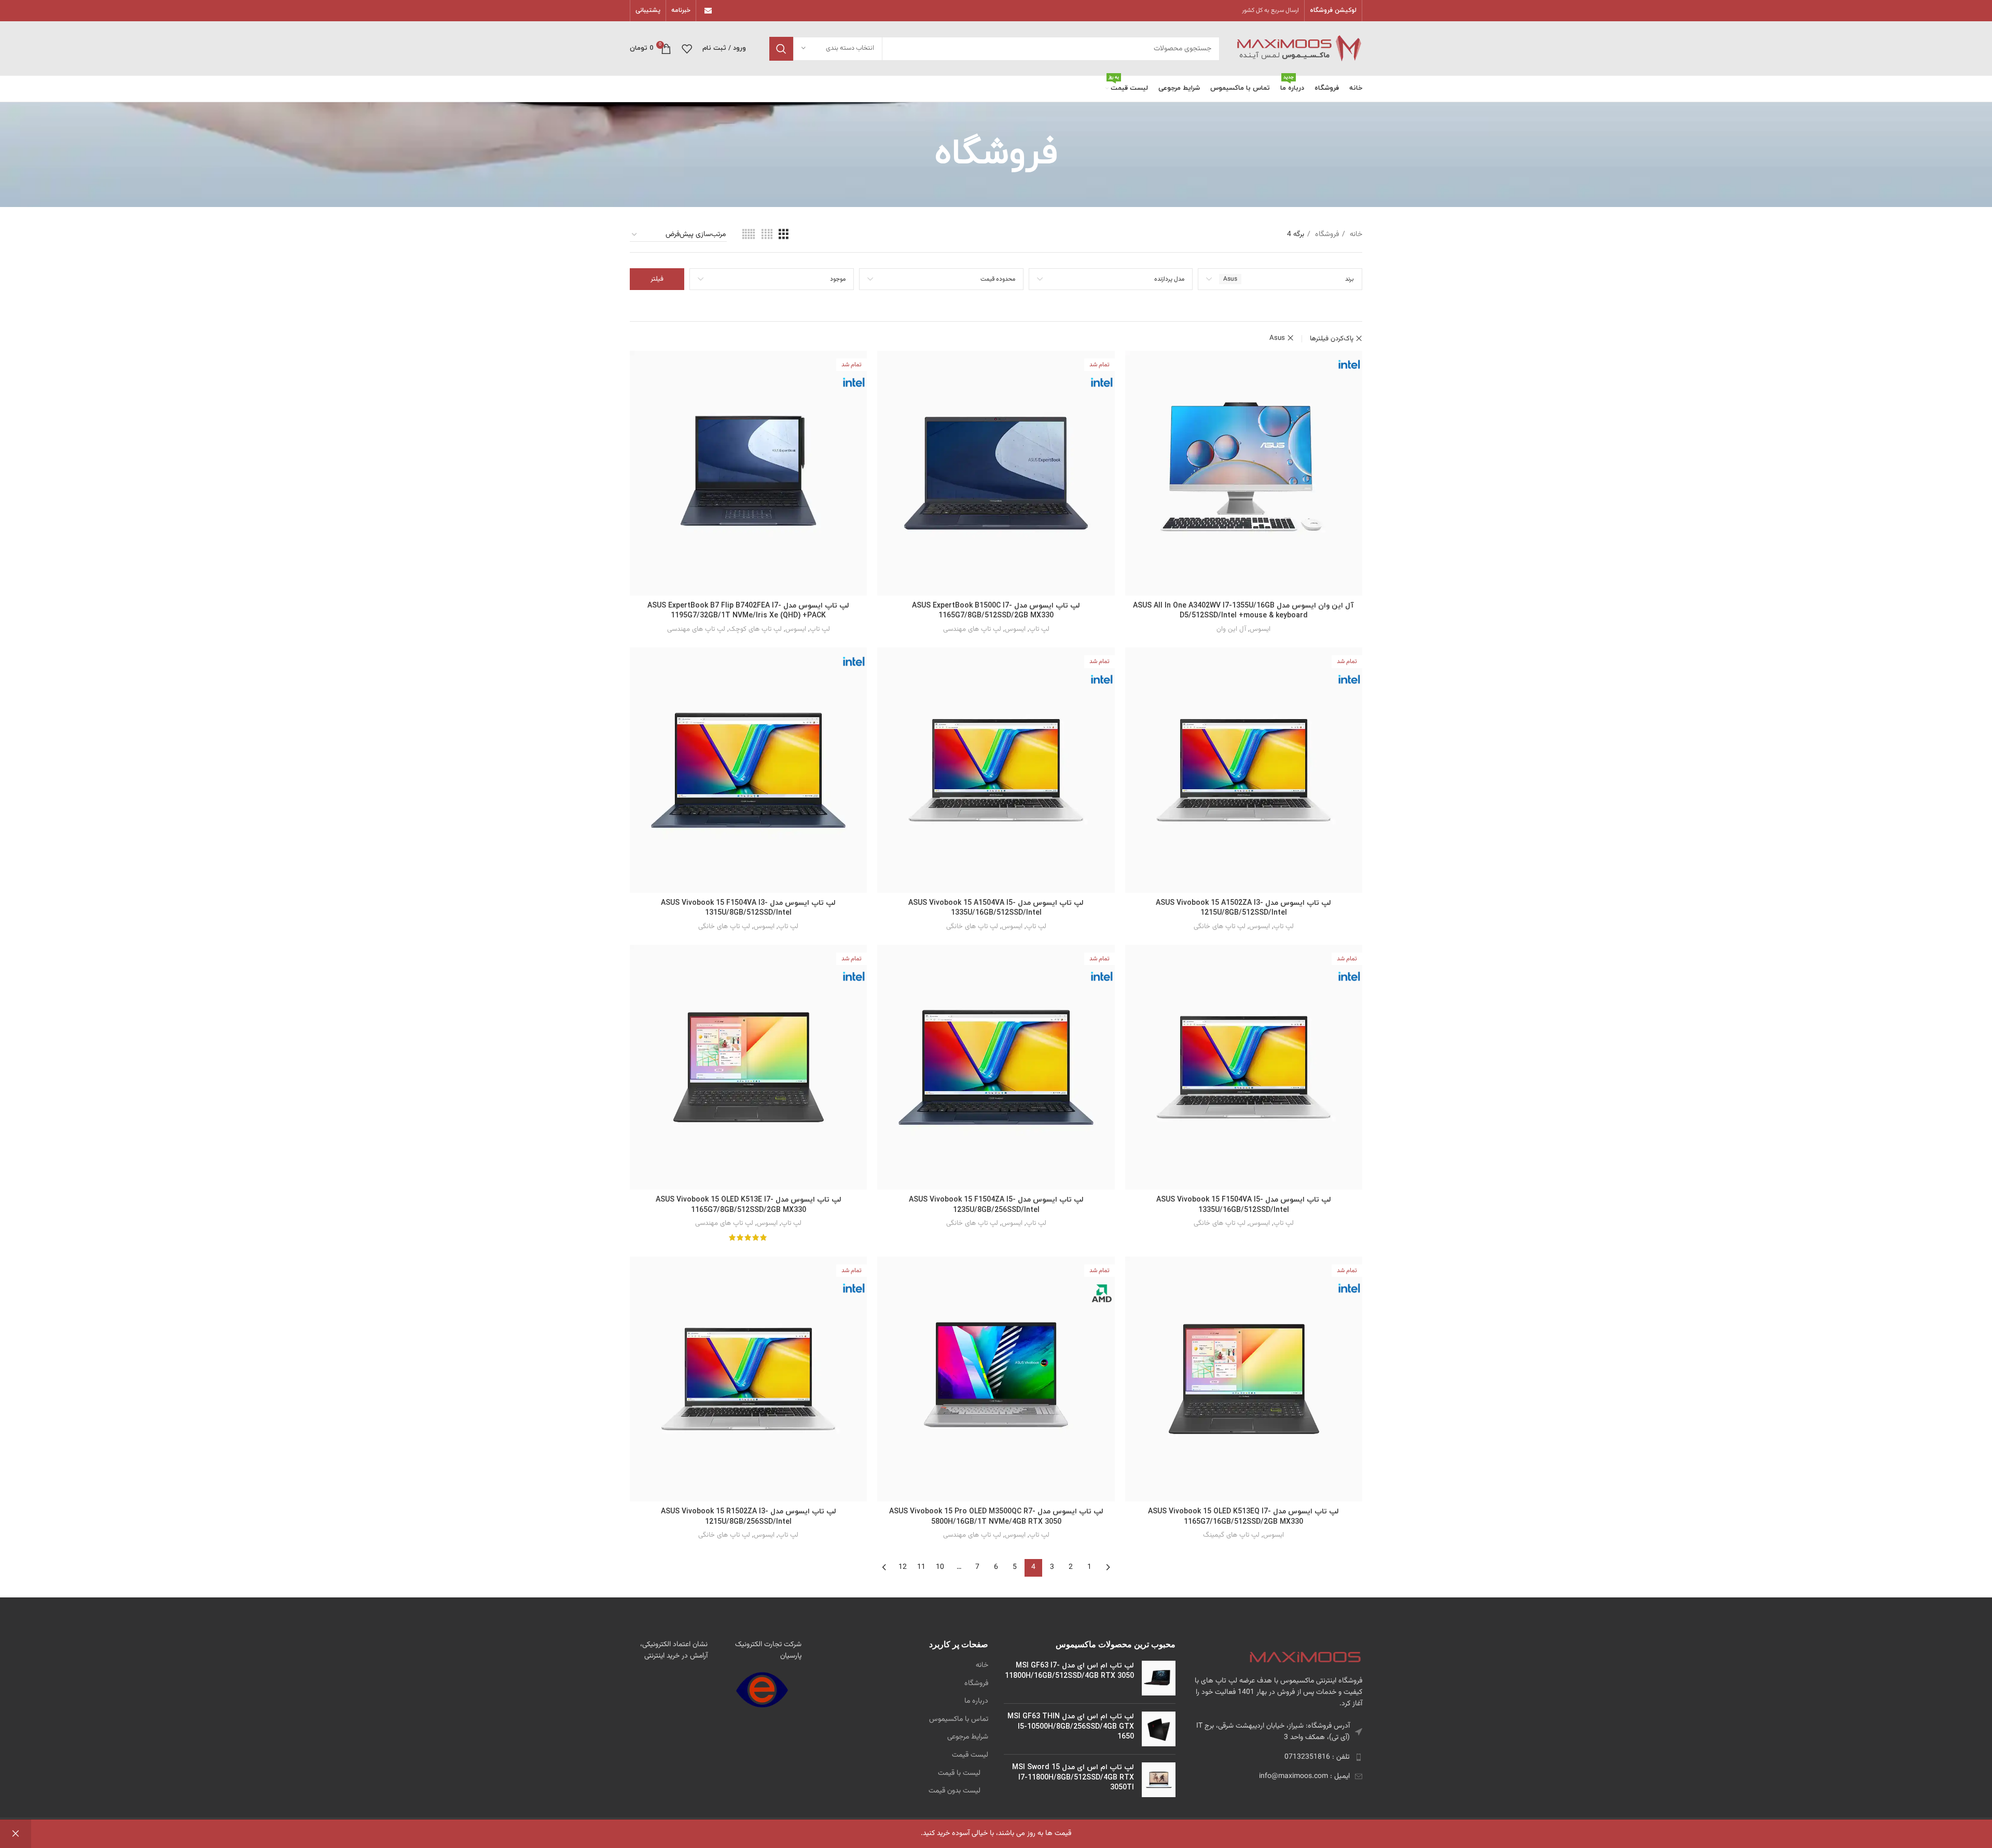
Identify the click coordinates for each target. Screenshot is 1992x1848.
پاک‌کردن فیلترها (1332, 339)
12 (903, 1567)
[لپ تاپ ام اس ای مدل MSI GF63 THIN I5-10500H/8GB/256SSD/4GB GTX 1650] (1159, 1729)
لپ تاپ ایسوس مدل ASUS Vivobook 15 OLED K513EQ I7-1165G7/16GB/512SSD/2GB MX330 (1243, 1517)
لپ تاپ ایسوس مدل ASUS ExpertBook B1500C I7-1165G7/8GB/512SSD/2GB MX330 (996, 611)
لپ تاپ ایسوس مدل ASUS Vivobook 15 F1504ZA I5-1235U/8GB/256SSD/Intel (996, 1205)
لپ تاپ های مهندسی (972, 629)
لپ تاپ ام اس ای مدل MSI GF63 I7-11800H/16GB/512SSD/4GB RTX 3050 (1069, 1671)
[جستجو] (781, 49)
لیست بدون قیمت (955, 1791)
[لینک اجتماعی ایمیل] (708, 11)
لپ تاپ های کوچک (755, 629)
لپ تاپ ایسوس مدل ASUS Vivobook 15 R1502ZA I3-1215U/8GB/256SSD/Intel (749, 1517)
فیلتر (657, 279)
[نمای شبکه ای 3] (784, 235)
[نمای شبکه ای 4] (767, 235)
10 (940, 1567)
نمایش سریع (1133, 368)
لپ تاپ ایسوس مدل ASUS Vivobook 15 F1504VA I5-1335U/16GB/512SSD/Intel (1244, 1205)
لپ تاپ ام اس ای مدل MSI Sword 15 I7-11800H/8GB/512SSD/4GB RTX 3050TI (1073, 1777)
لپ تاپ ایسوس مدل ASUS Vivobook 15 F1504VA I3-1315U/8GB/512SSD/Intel (748, 908)
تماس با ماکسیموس (959, 1720)
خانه (1355, 235)
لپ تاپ (1039, 629)
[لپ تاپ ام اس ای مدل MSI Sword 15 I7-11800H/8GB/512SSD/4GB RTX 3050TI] (1159, 1780)
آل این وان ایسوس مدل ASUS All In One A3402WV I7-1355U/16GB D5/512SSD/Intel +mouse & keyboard (1243, 611)
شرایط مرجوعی (968, 1737)
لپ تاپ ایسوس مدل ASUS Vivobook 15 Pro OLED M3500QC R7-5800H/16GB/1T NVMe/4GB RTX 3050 (996, 1517)
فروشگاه (1326, 235)
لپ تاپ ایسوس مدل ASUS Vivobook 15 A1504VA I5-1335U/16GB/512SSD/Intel (996, 908)
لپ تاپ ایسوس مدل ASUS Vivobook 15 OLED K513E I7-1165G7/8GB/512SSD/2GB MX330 (749, 1205)
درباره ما (976, 1702)
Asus (1277, 338)
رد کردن (16, 1834)
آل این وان (1231, 629)
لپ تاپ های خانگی (1220, 926)
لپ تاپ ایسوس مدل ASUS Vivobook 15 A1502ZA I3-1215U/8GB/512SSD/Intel (1243, 908)
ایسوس (1260, 629)
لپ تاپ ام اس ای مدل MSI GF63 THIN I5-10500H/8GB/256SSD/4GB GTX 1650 (1071, 1727)
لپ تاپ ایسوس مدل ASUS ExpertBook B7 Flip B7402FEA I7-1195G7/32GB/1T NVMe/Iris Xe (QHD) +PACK (748, 611)
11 (921, 1567)
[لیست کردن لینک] (1277, 1757)
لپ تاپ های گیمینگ (1231, 1535)
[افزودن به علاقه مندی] (1133, 391)
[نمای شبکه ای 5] (749, 235)
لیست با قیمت (959, 1774)
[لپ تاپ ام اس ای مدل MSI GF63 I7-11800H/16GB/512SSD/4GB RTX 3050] (1159, 1678)
